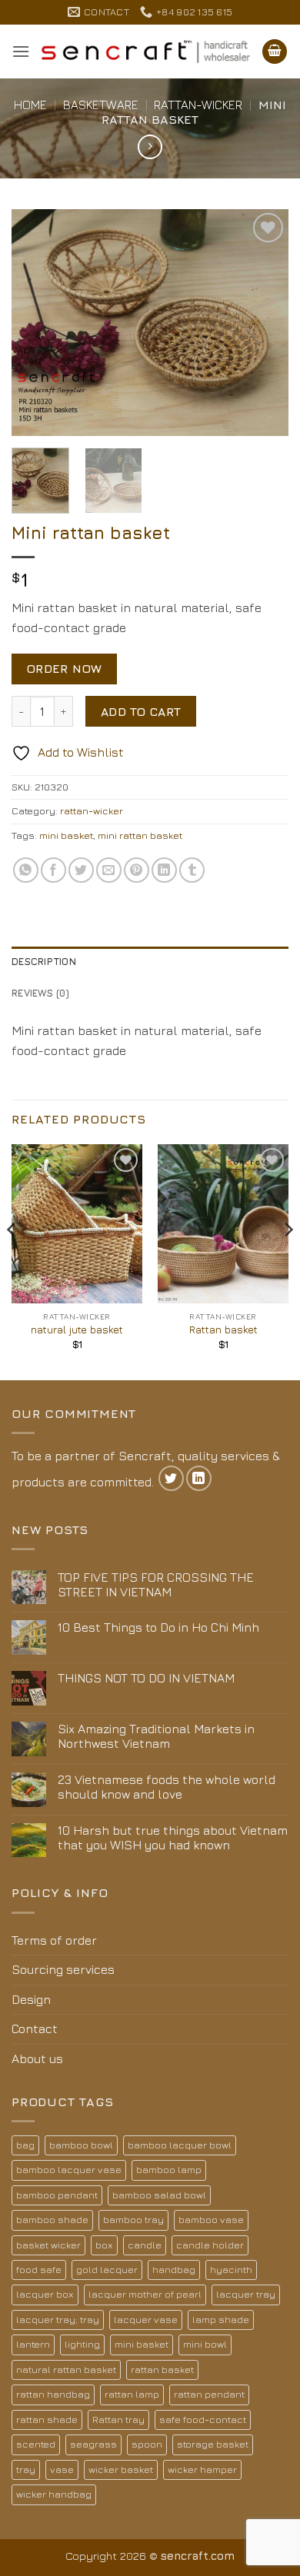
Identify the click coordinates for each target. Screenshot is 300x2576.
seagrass (93, 2444)
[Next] (264, 323)
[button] (21, 51)
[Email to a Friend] (109, 870)
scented (36, 2444)
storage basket (213, 2444)
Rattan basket (223, 1330)
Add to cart (141, 711)
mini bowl (205, 2344)
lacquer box (45, 2294)
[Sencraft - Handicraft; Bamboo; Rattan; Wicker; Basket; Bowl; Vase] (146, 52)
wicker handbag (54, 2494)
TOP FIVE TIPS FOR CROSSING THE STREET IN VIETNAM (156, 1584)
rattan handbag (53, 2394)
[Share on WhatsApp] (26, 870)
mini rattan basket (140, 835)
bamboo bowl (81, 2145)
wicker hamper (202, 2469)
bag (25, 2145)
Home (30, 105)
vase (62, 2469)
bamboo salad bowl (159, 2195)
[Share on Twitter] (81, 870)
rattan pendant (209, 2394)
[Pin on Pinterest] (137, 870)
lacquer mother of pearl (145, 2294)
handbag (174, 2270)
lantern (33, 2344)
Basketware (101, 105)
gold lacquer (107, 2270)
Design (31, 1999)
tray (26, 2469)
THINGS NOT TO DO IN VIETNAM (146, 1678)
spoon (147, 2444)
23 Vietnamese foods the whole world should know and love (167, 1787)
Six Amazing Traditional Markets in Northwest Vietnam (156, 1736)
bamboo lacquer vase (69, 2170)
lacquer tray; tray (58, 2320)
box (104, 2245)
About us (37, 2058)
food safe (39, 2270)
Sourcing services (63, 1969)
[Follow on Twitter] (171, 1478)
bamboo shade (52, 2220)
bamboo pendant (57, 2195)
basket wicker (48, 2245)
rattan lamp (132, 2394)
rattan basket (162, 2370)
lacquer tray (246, 2294)
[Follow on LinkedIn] (199, 1478)
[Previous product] (150, 146)
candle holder (210, 2245)
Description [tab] (44, 962)
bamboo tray (133, 2220)
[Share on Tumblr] (192, 870)
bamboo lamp (169, 2170)
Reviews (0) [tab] (40, 993)
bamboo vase (211, 2220)
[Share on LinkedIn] (164, 870)
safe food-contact (203, 2420)
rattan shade (47, 2420)
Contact (35, 2029)
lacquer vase (146, 2320)
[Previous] (36, 323)
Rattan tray (118, 2420)
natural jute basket (77, 1330)
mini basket (66, 835)
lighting (82, 2344)
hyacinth (231, 2270)
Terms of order (54, 1940)
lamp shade (221, 2320)
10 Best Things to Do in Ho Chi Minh (158, 1627)
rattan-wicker (198, 105)
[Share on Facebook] (53, 870)
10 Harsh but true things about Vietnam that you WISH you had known (173, 1837)
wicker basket (121, 2469)
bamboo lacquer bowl (180, 2145)
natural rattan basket (66, 2370)
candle (145, 2245)
